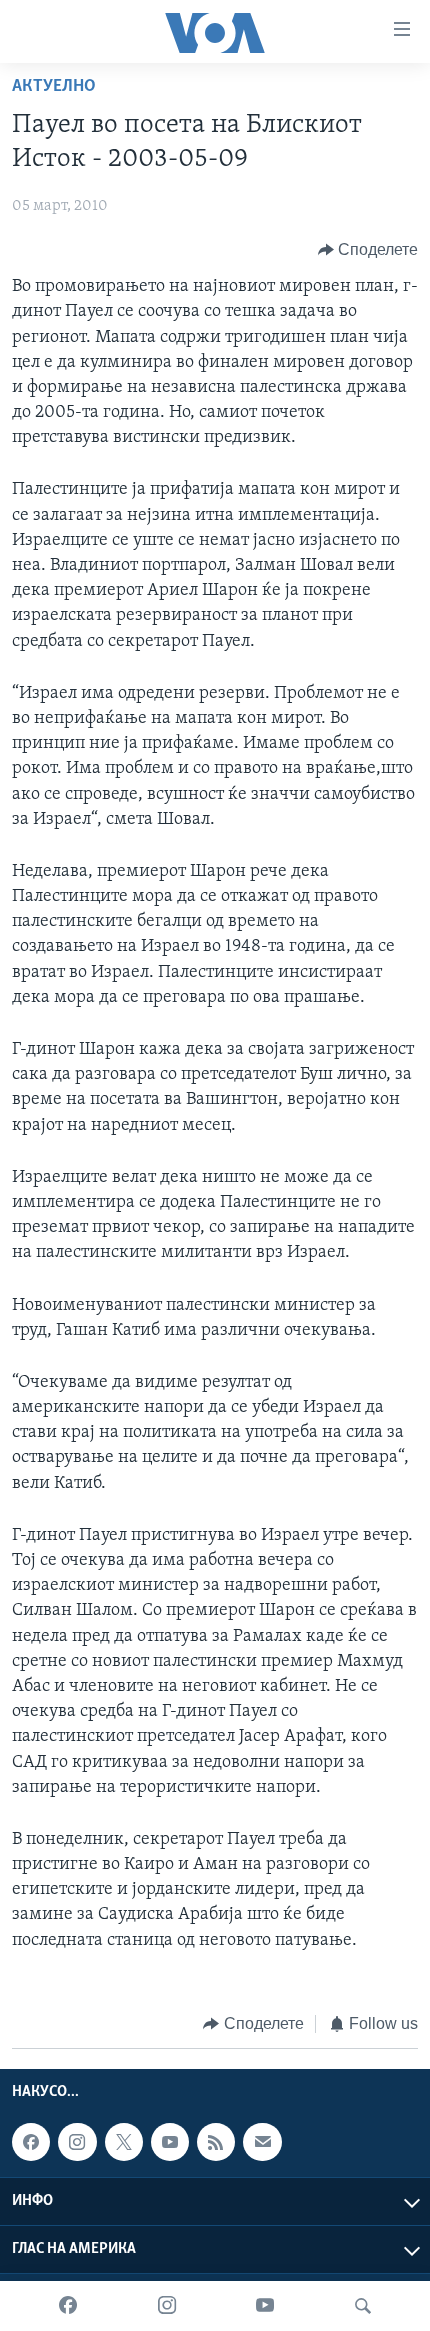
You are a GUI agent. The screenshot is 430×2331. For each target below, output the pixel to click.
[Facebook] (68, 2306)
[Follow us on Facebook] (31, 2142)
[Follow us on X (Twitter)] (124, 2142)
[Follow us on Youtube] (170, 2142)
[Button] (368, 250)
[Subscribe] (262, 2142)
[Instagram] (167, 2306)
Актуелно (54, 87)
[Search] (363, 2306)
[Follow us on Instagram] (77, 2142)
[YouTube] (265, 2306)
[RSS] (216, 2142)
